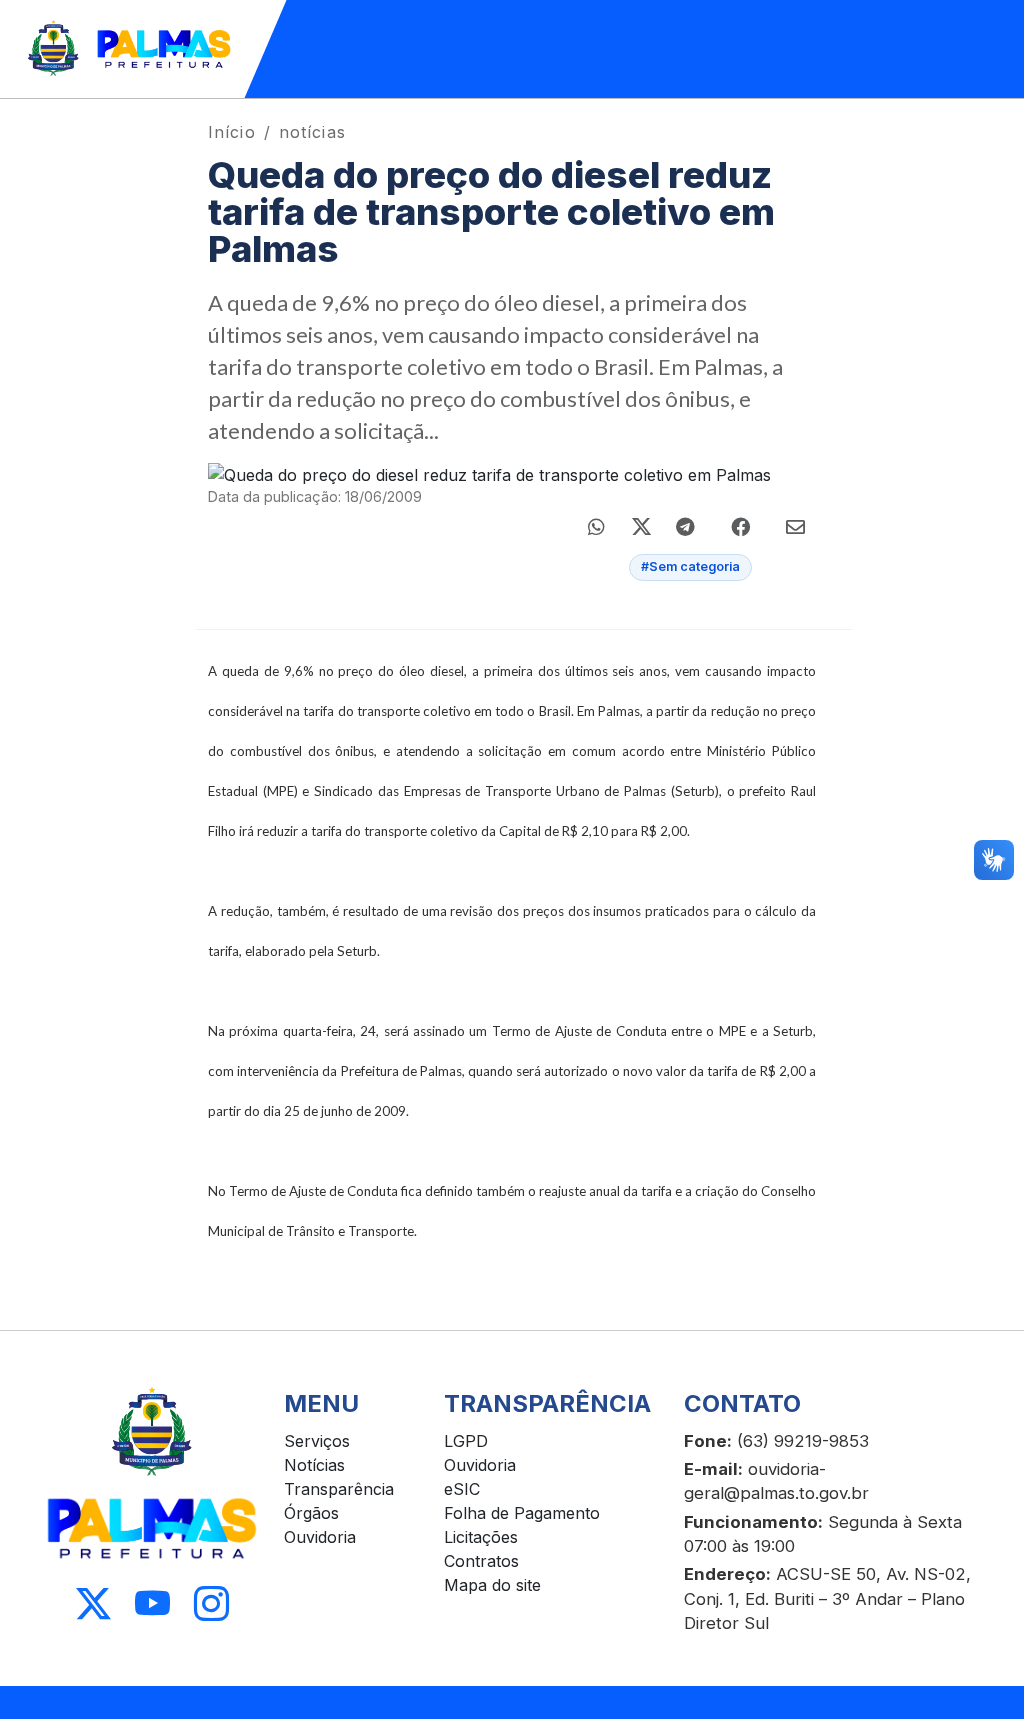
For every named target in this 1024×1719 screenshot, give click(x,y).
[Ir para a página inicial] (130, 49)
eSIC (462, 1489)
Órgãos (311, 1513)
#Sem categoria (690, 566)
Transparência (339, 1489)
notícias (312, 132)
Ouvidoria (320, 1537)
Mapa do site (492, 1585)
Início (232, 132)
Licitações (481, 1537)
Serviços (317, 1441)
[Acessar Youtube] (152, 1604)
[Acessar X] (93, 1604)
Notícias (314, 1465)
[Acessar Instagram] (211, 1604)
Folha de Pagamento (522, 1513)
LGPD (466, 1441)
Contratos (481, 1561)
